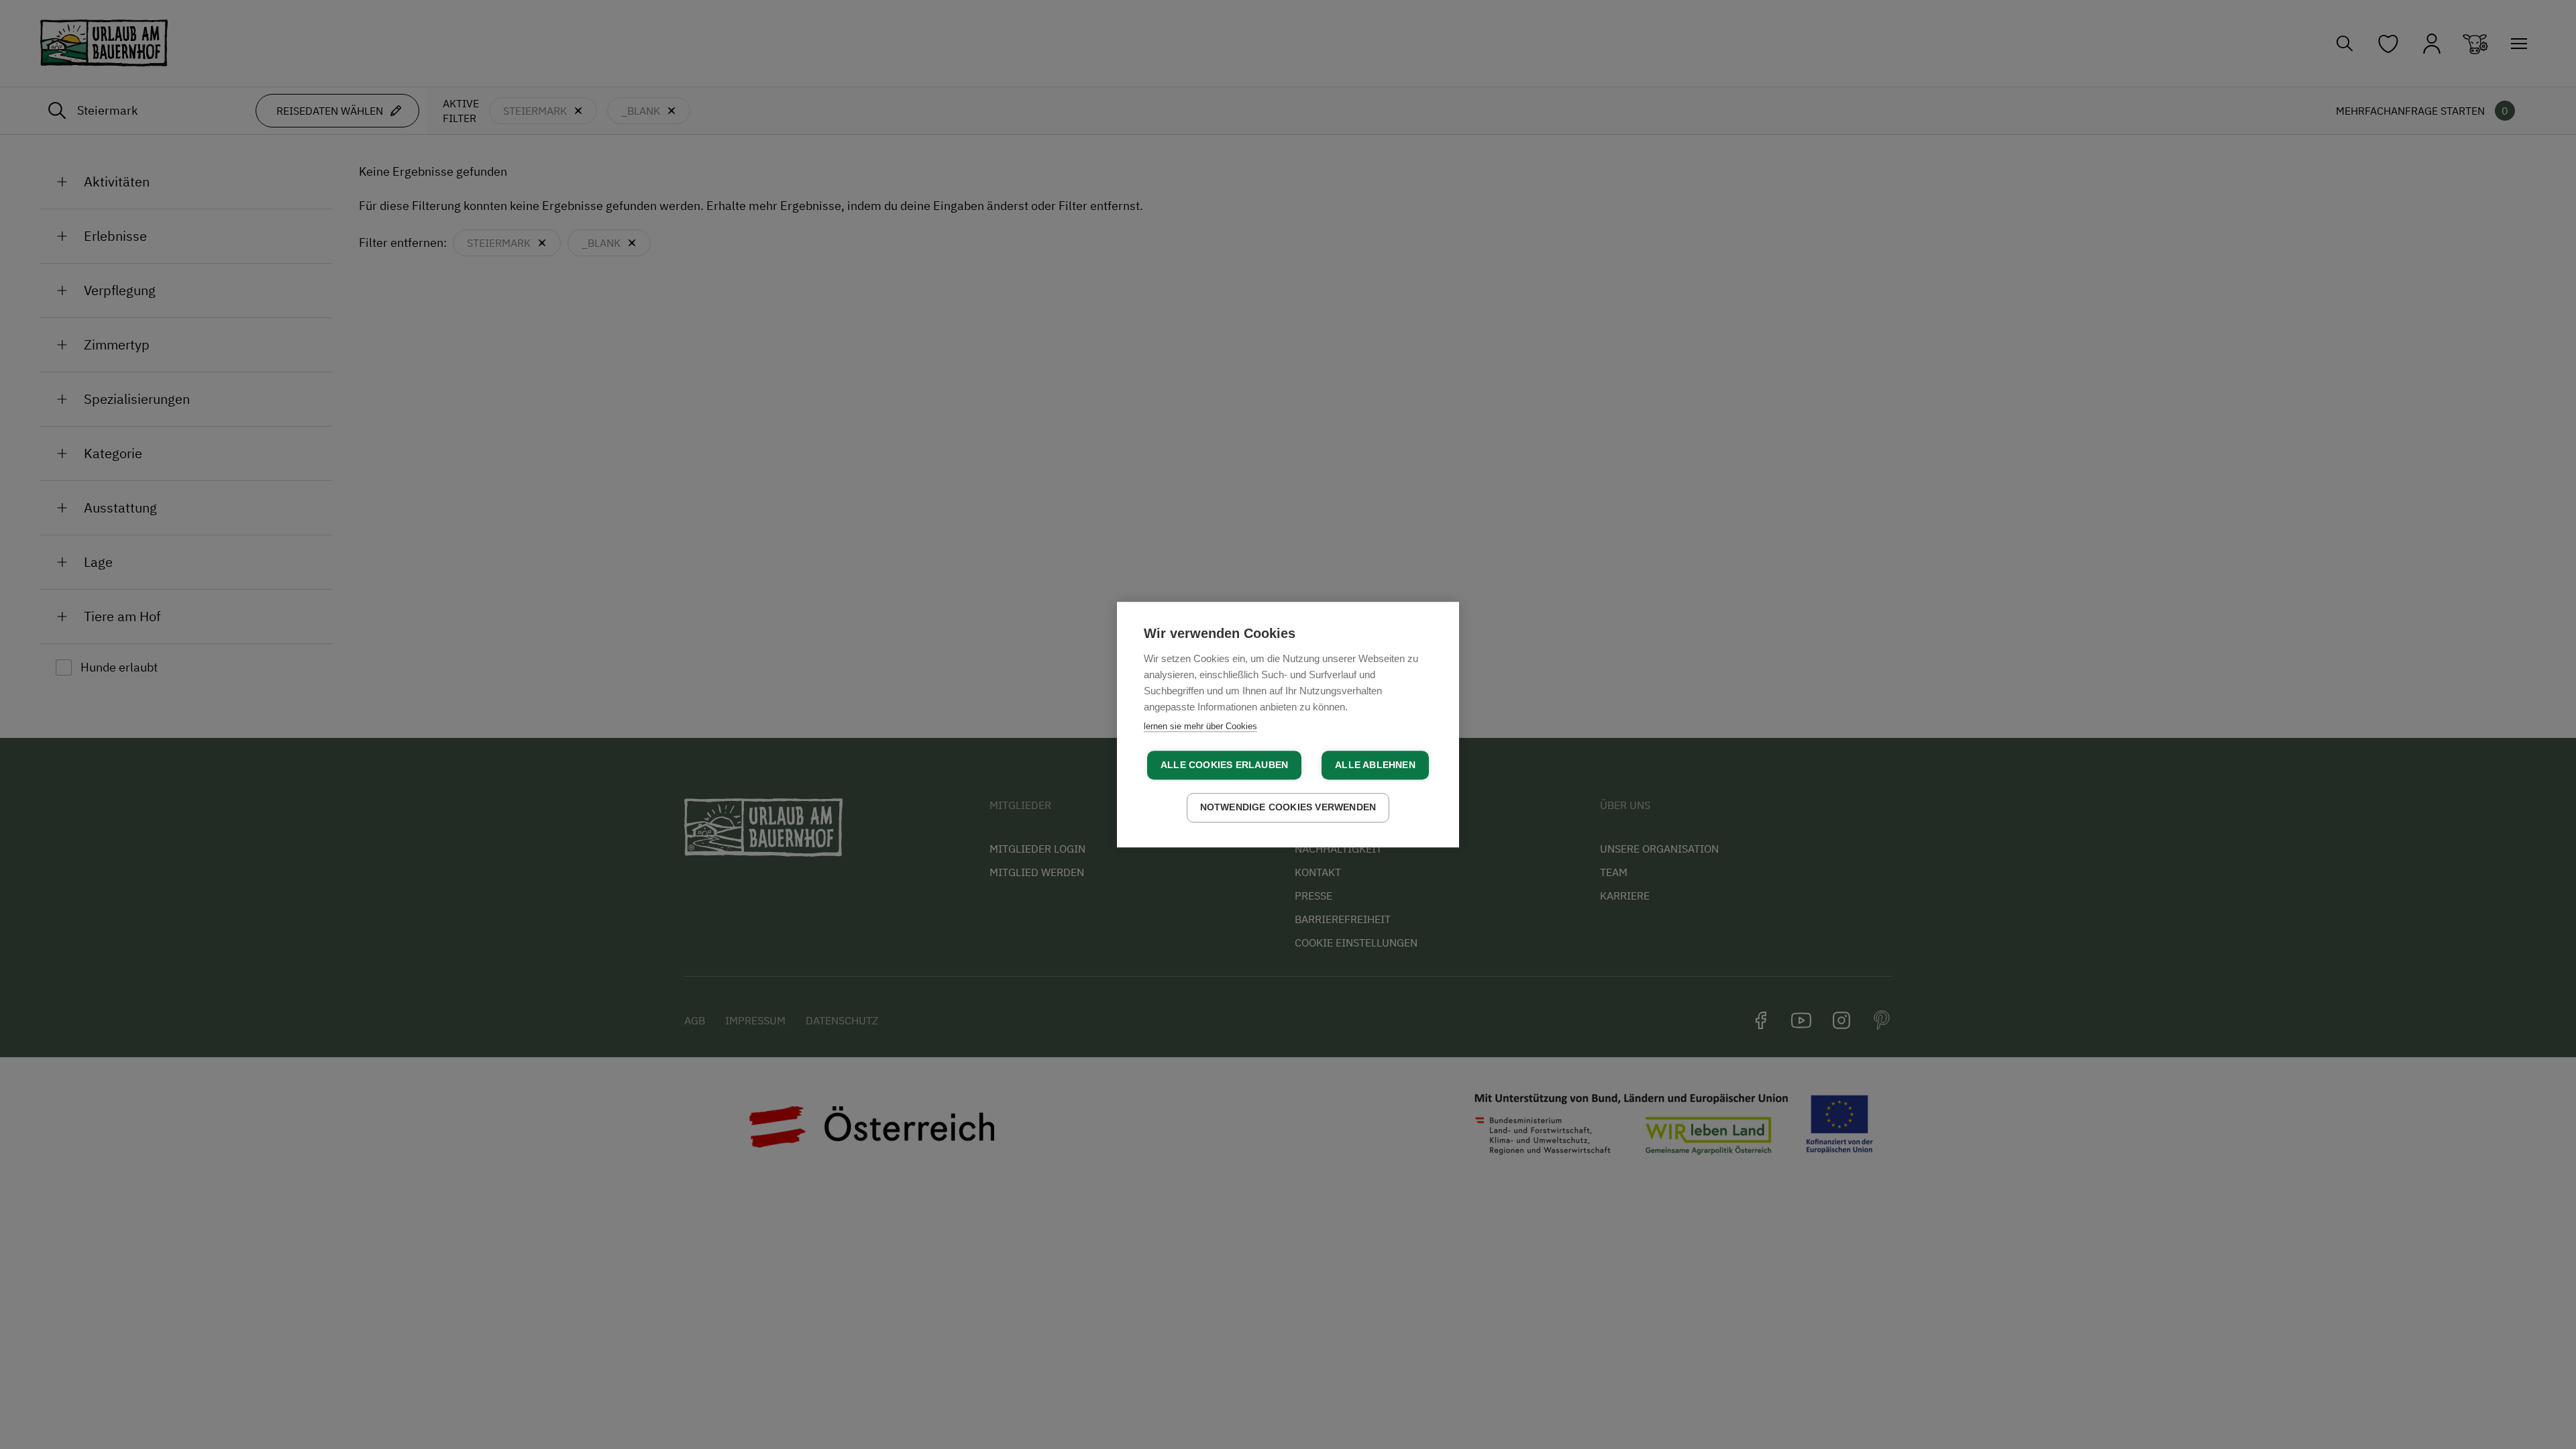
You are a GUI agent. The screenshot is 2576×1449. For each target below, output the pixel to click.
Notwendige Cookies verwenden (1288, 807)
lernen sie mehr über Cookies (1200, 726)
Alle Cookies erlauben (1224, 765)
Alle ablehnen (1375, 765)
